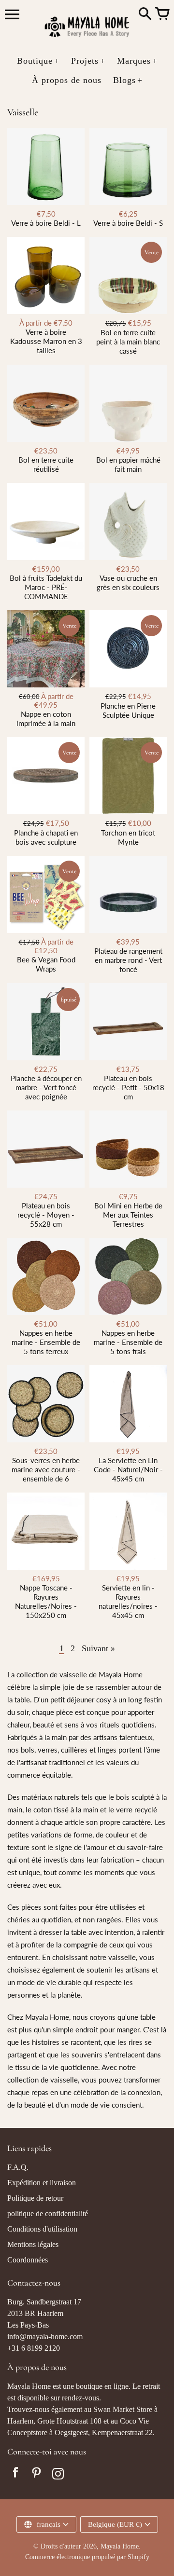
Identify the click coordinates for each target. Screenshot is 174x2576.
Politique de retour (35, 2198)
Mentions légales (33, 2244)
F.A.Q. (18, 2167)
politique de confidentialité (48, 2213)
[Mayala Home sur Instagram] (58, 2475)
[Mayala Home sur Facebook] (15, 2475)
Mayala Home (120, 2546)
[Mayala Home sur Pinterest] (37, 2475)
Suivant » (98, 1648)
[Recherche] (145, 14)
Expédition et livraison (42, 2183)
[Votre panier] (162, 14)
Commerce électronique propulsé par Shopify (87, 2557)
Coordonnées (28, 2260)
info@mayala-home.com (45, 2336)
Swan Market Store (123, 2409)
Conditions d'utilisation (42, 2229)
